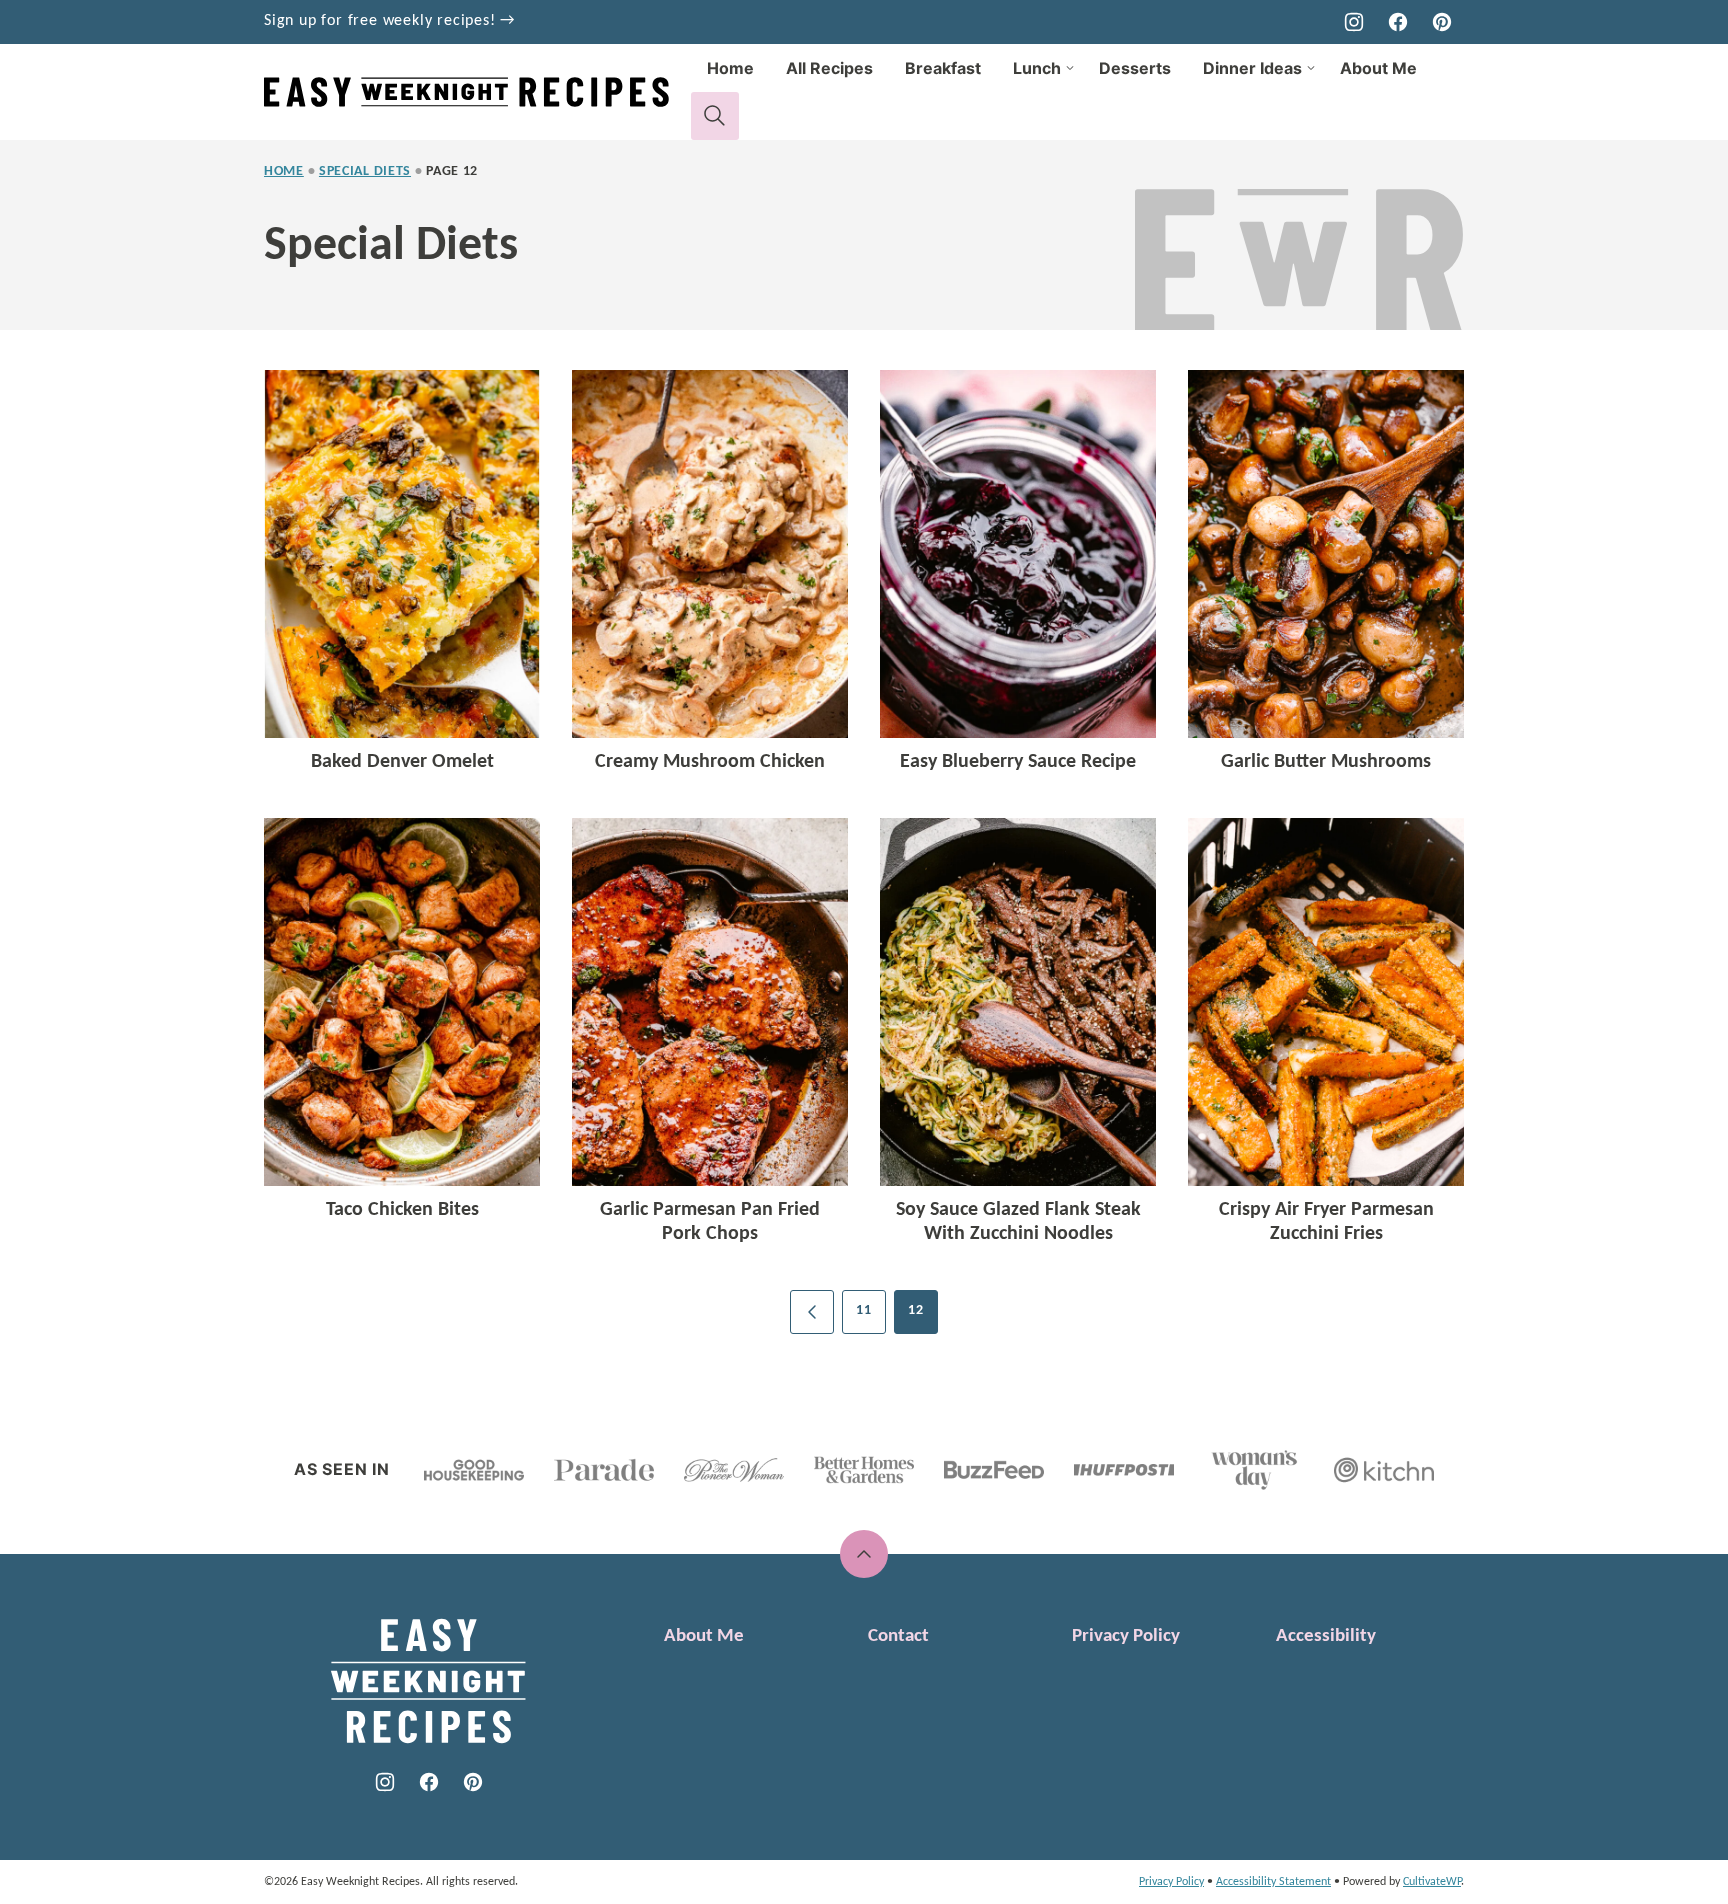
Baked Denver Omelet (402, 762)
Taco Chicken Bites (402, 1210)
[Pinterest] (1442, 22)
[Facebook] (1398, 22)
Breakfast (943, 68)
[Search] (715, 116)
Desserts (1135, 68)
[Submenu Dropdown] (1070, 68)
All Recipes (829, 68)
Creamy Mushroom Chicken (710, 762)
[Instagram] (1354, 22)
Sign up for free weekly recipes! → (389, 21)
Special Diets (365, 171)
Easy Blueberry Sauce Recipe (1018, 762)
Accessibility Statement (1273, 1882)
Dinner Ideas (1252, 68)
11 (863, 1310)
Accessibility (1326, 1636)
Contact (898, 1636)
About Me (1378, 68)
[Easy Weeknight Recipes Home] (477, 92)
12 (915, 1310)
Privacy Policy (1126, 1636)
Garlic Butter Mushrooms (1326, 762)
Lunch (1037, 68)
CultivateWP (1432, 1882)
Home (730, 68)
